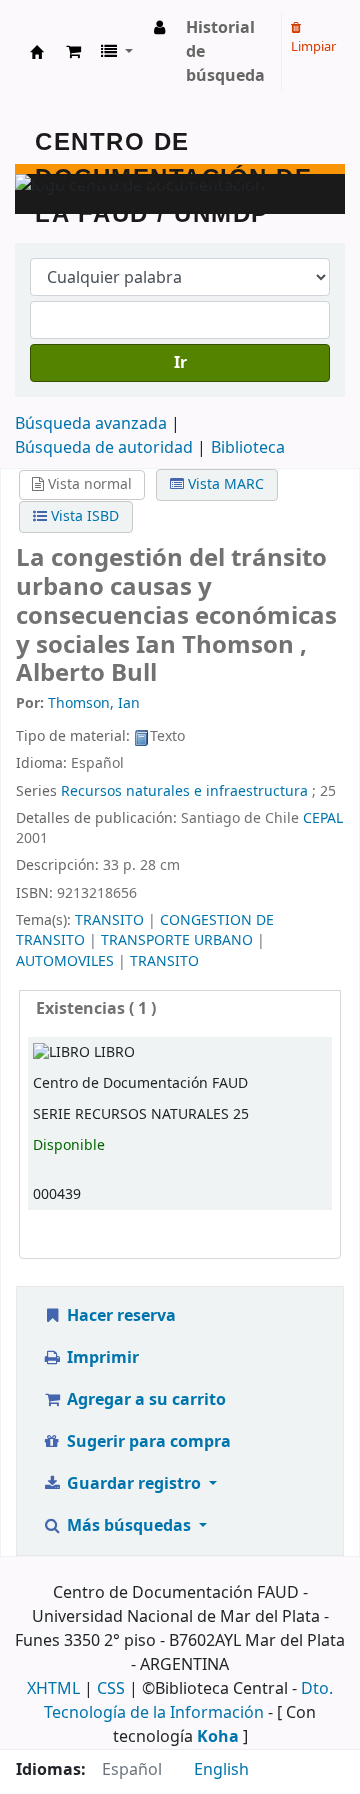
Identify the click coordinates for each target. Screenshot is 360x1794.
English (221, 1770)
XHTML (53, 1689)
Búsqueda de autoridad (104, 448)
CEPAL (323, 818)
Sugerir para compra (147, 1442)
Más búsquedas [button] (129, 1526)
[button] (73, 52)
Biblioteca (248, 448)
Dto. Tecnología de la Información (188, 1701)
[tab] (180, 1009)
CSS (111, 1689)
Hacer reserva (119, 1316)
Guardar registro (134, 1484)
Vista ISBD (83, 516)
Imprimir (101, 1358)
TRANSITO (109, 920)
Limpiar (313, 46)
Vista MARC (224, 484)
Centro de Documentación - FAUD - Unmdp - (37, 52)
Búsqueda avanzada (91, 424)
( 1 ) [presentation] (96, 1009)
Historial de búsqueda (225, 52)
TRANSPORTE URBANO (177, 940)
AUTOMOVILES (65, 961)
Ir (180, 363)
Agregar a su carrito (144, 1400)
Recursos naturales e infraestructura (184, 791)
